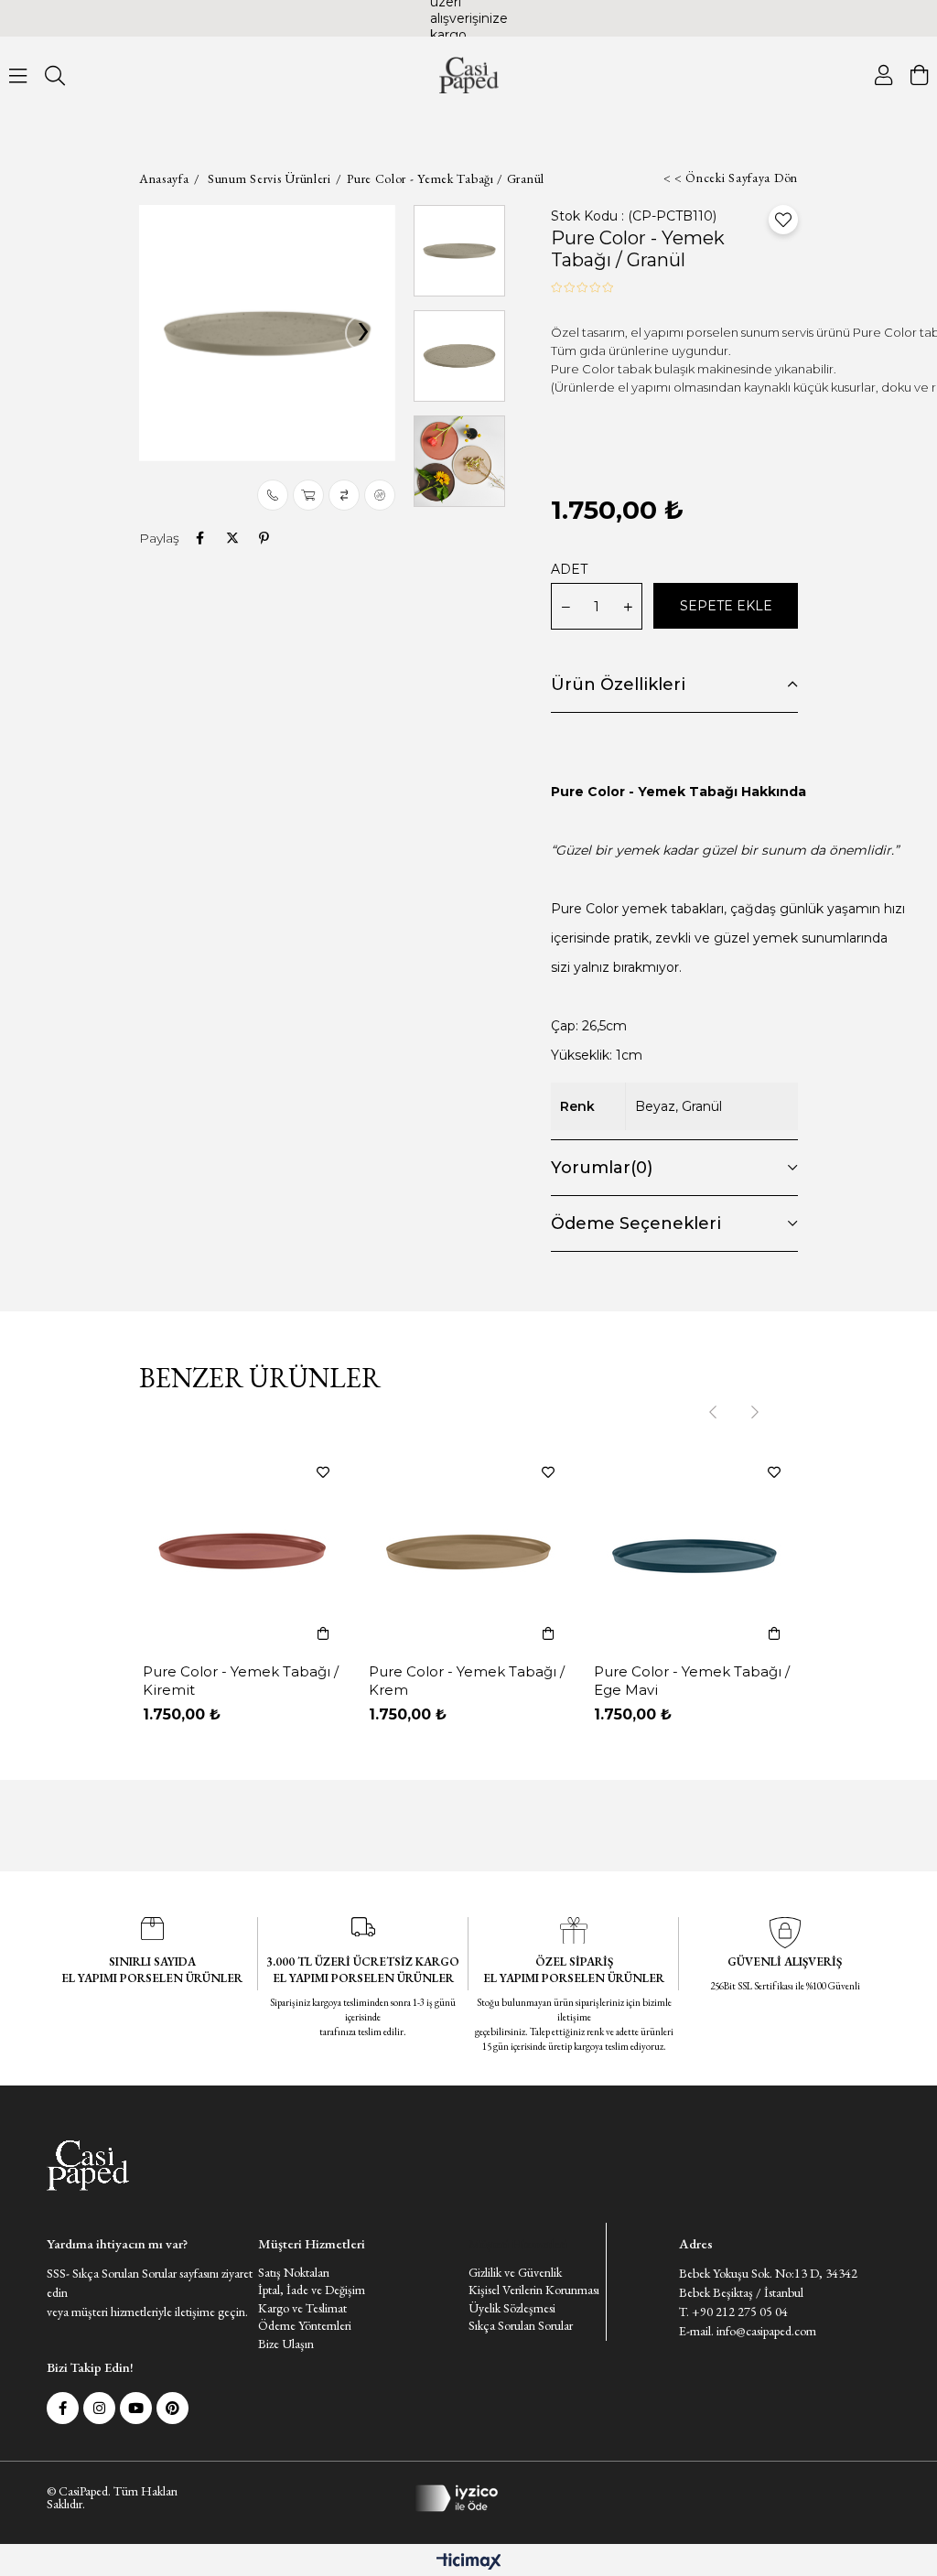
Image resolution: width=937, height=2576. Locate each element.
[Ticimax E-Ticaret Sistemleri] (469, 2563)
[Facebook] (63, 2408)
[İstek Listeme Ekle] (308, 495)
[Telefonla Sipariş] (273, 495)
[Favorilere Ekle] (783, 220)
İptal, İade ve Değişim (312, 2290)
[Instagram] (99, 2408)
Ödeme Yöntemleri (305, 2325)
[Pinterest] (172, 2408)
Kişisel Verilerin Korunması (534, 2290)
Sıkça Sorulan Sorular (521, 2325)
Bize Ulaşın (286, 2344)
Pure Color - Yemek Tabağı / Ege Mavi (692, 1681)
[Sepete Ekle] (323, 1633)
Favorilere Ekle (323, 1472)
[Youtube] (136, 2408)
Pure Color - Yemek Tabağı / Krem (467, 1681)
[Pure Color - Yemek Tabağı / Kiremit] (243, 1552)
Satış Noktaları (294, 2272)
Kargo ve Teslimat (302, 2308)
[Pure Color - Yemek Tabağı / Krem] (469, 1552)
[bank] (468, 2498)
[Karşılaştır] (344, 495)
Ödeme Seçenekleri (636, 1223)
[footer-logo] (88, 2166)
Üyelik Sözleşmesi (512, 2308)
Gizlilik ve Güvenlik (515, 2272)
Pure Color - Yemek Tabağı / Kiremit (241, 1681)
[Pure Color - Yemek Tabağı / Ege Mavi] (694, 1552)
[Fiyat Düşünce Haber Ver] (380, 495)
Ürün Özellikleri (618, 684)
